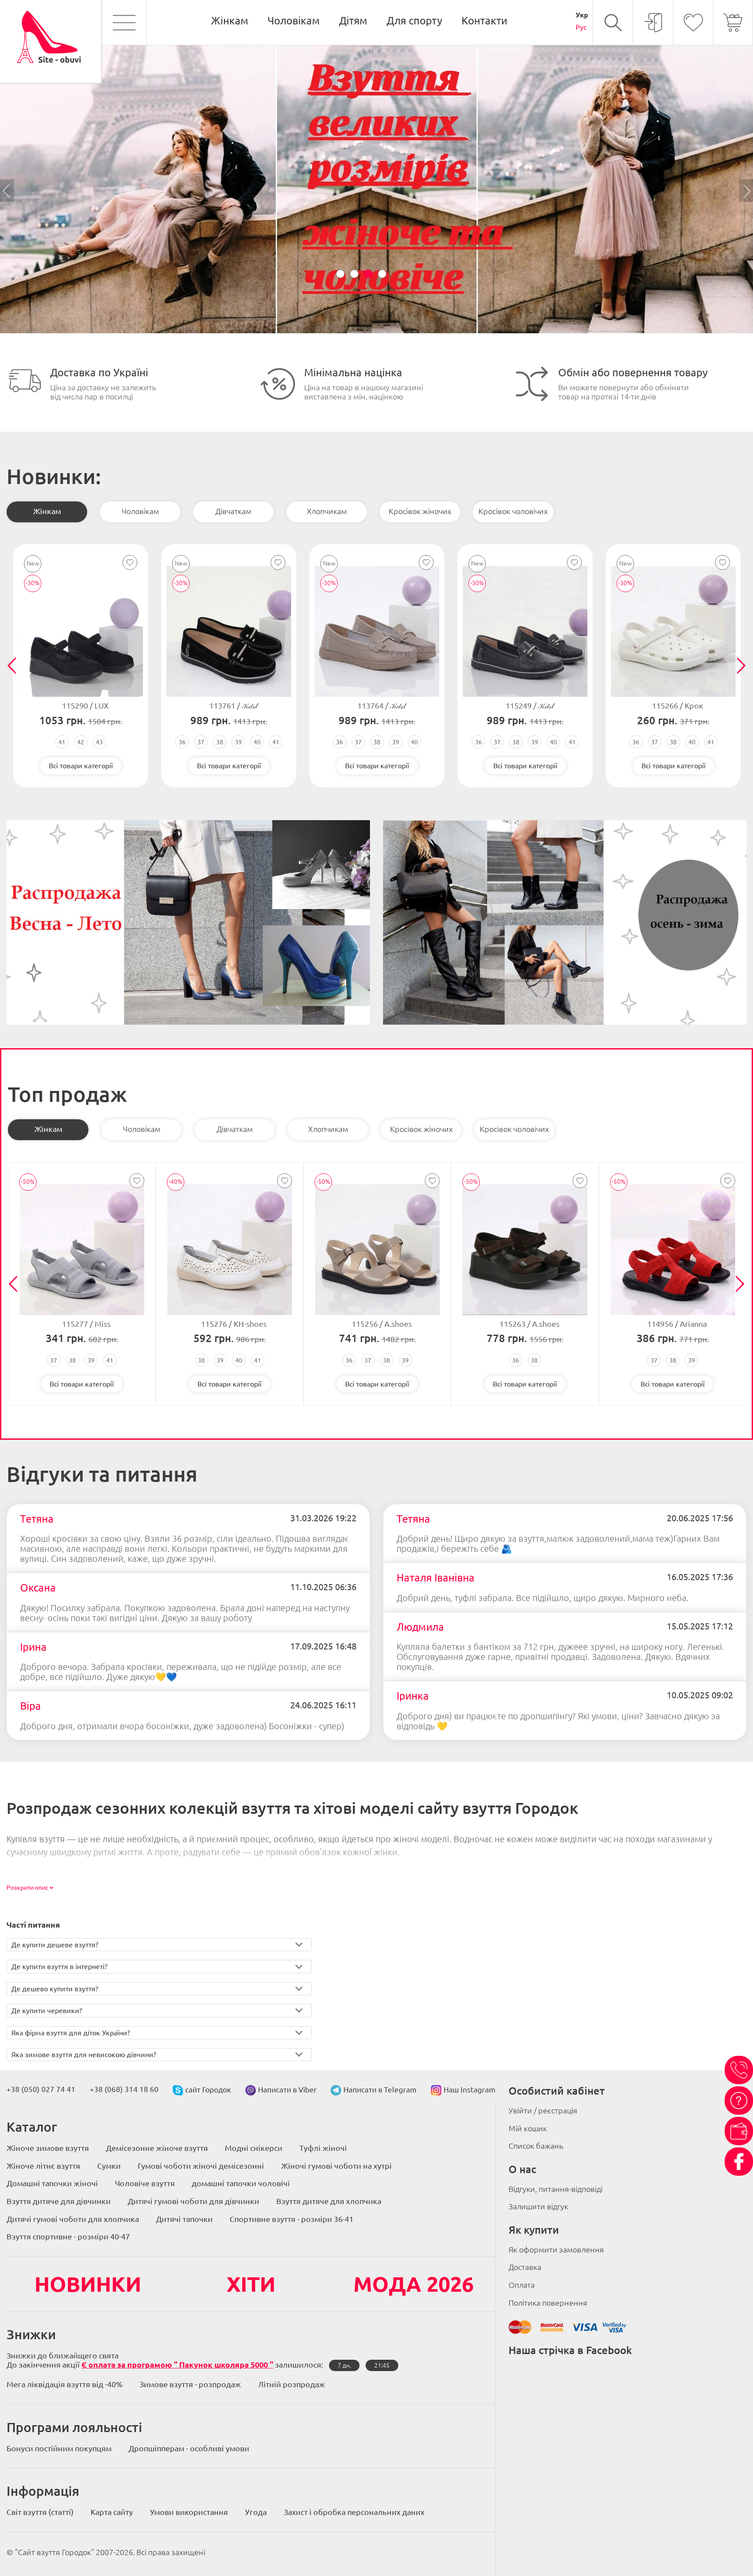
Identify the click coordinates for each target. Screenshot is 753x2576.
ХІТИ (251, 2284)
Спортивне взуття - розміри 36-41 (292, 2219)
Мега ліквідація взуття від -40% (64, 2384)
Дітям (353, 21)
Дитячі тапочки (184, 2219)
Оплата (522, 2285)
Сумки (109, 2166)
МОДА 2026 (414, 2284)
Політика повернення (548, 2303)
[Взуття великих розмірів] (376, 332)
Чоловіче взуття (145, 2183)
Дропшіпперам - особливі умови (189, 2448)
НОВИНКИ (88, 2284)
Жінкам (230, 21)
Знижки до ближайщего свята (63, 2355)
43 (99, 742)
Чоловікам (294, 21)
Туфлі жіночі (323, 2148)
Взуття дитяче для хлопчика (329, 2201)
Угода (256, 2512)
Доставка (525, 2267)
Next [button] (746, 191)
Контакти (484, 21)
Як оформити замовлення (556, 2249)
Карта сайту (112, 2512)
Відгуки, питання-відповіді (556, 2189)
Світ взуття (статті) (40, 2512)
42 (81, 742)
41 (62, 742)
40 (257, 742)
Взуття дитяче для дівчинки (59, 2201)
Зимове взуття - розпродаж (190, 2384)
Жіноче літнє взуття (43, 2166)
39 (238, 742)
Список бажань (536, 2146)
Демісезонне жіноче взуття (157, 2148)
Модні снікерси (254, 2148)
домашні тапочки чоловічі (241, 2183)
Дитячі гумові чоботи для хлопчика (73, 2219)
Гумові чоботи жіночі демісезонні (201, 2166)
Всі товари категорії (81, 766)
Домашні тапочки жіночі (52, 2183)
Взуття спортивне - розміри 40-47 (68, 2236)
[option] (376, 191)
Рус (581, 27)
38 (220, 742)
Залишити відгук (538, 2206)
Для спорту (414, 21)
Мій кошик (528, 2128)
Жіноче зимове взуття (48, 2148)
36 (182, 742)
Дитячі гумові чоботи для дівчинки (193, 2201)
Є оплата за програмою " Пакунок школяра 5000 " (177, 2365)
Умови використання (189, 2512)
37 (201, 742)
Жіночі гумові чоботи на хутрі (336, 2166)
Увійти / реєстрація (543, 2110)
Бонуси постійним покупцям (59, 2448)
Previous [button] (7, 191)
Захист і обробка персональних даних (354, 2512)
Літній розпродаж (292, 2384)
